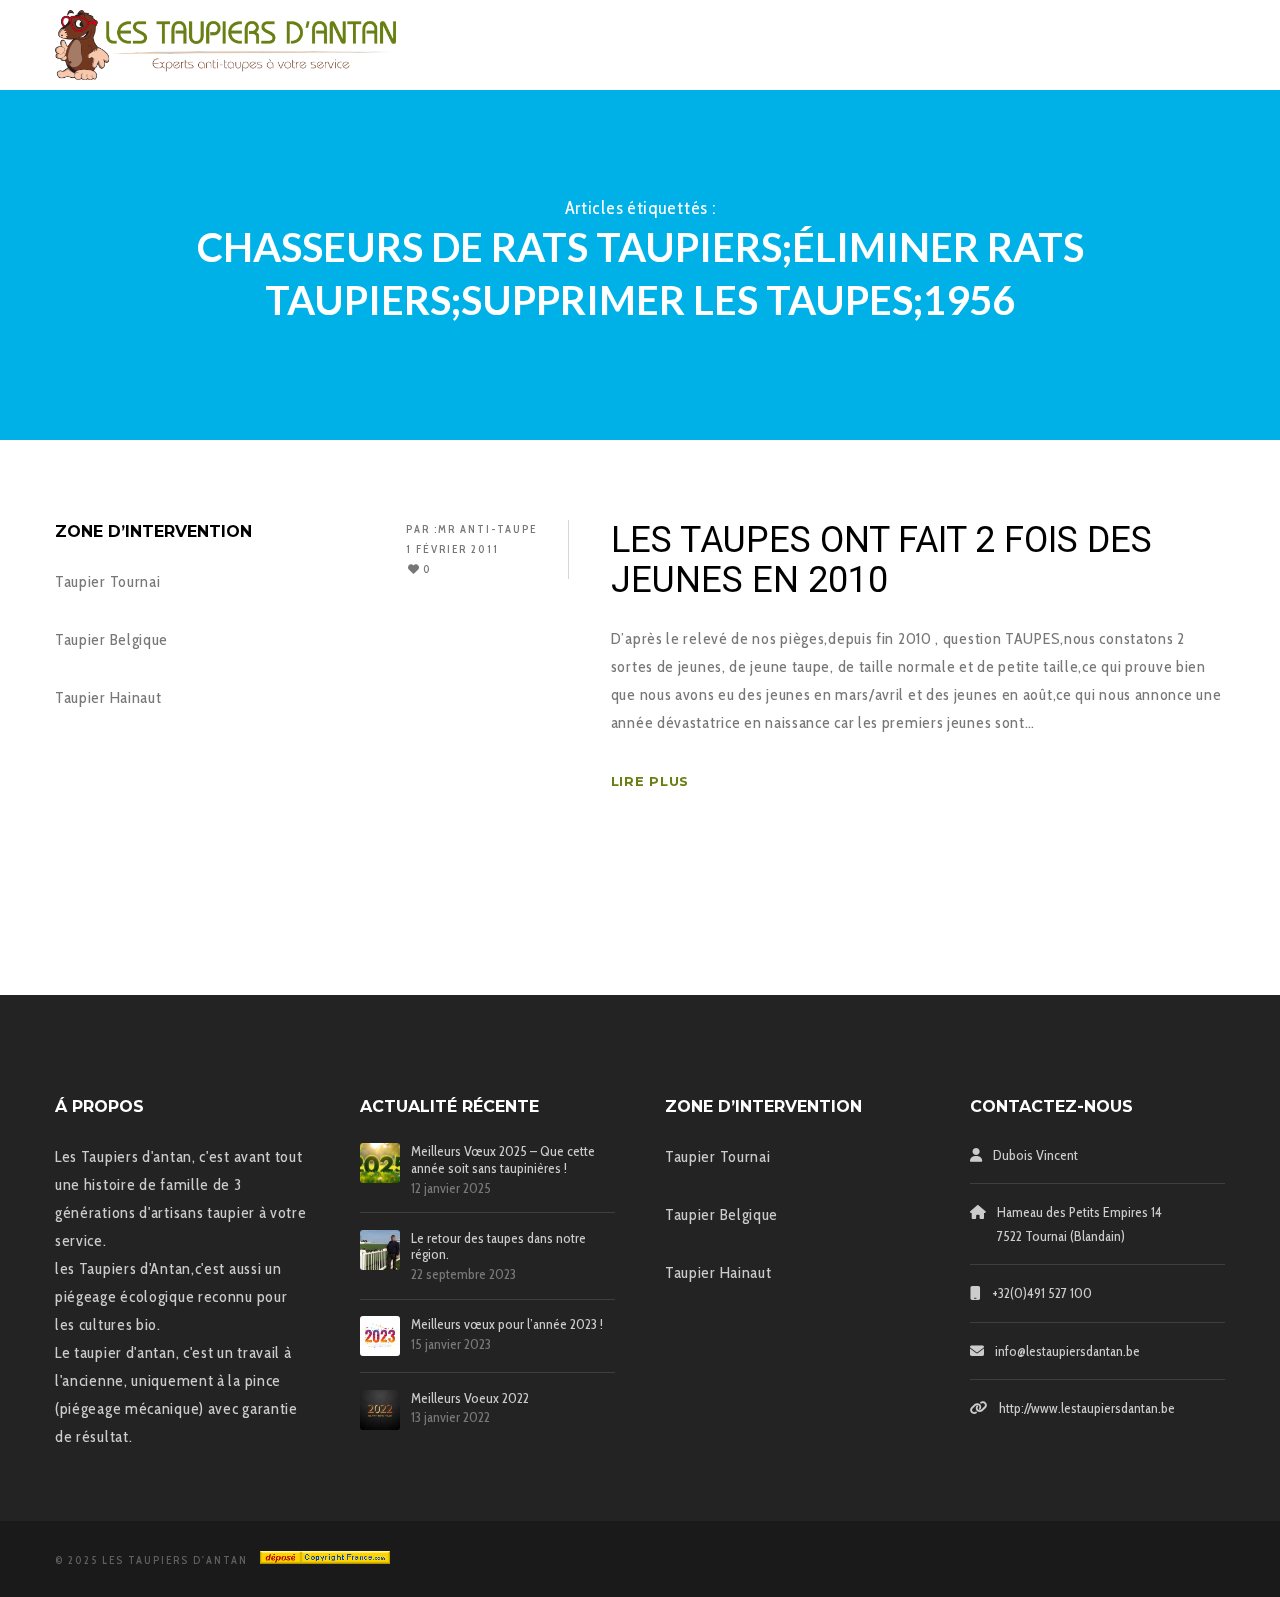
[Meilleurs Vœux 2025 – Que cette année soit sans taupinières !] (380, 1163)
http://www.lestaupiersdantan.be (1087, 1408)
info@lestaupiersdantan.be (1067, 1351)
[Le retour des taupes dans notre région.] (380, 1250)
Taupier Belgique (111, 639)
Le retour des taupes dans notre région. (498, 1247)
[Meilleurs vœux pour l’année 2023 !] (380, 1336)
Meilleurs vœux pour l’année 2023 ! (507, 1324)
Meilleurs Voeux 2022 (470, 1398)
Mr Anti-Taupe (487, 529)
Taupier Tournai (108, 581)
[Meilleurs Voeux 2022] (380, 1410)
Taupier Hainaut (108, 697)
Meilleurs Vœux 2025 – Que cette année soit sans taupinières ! (503, 1160)
